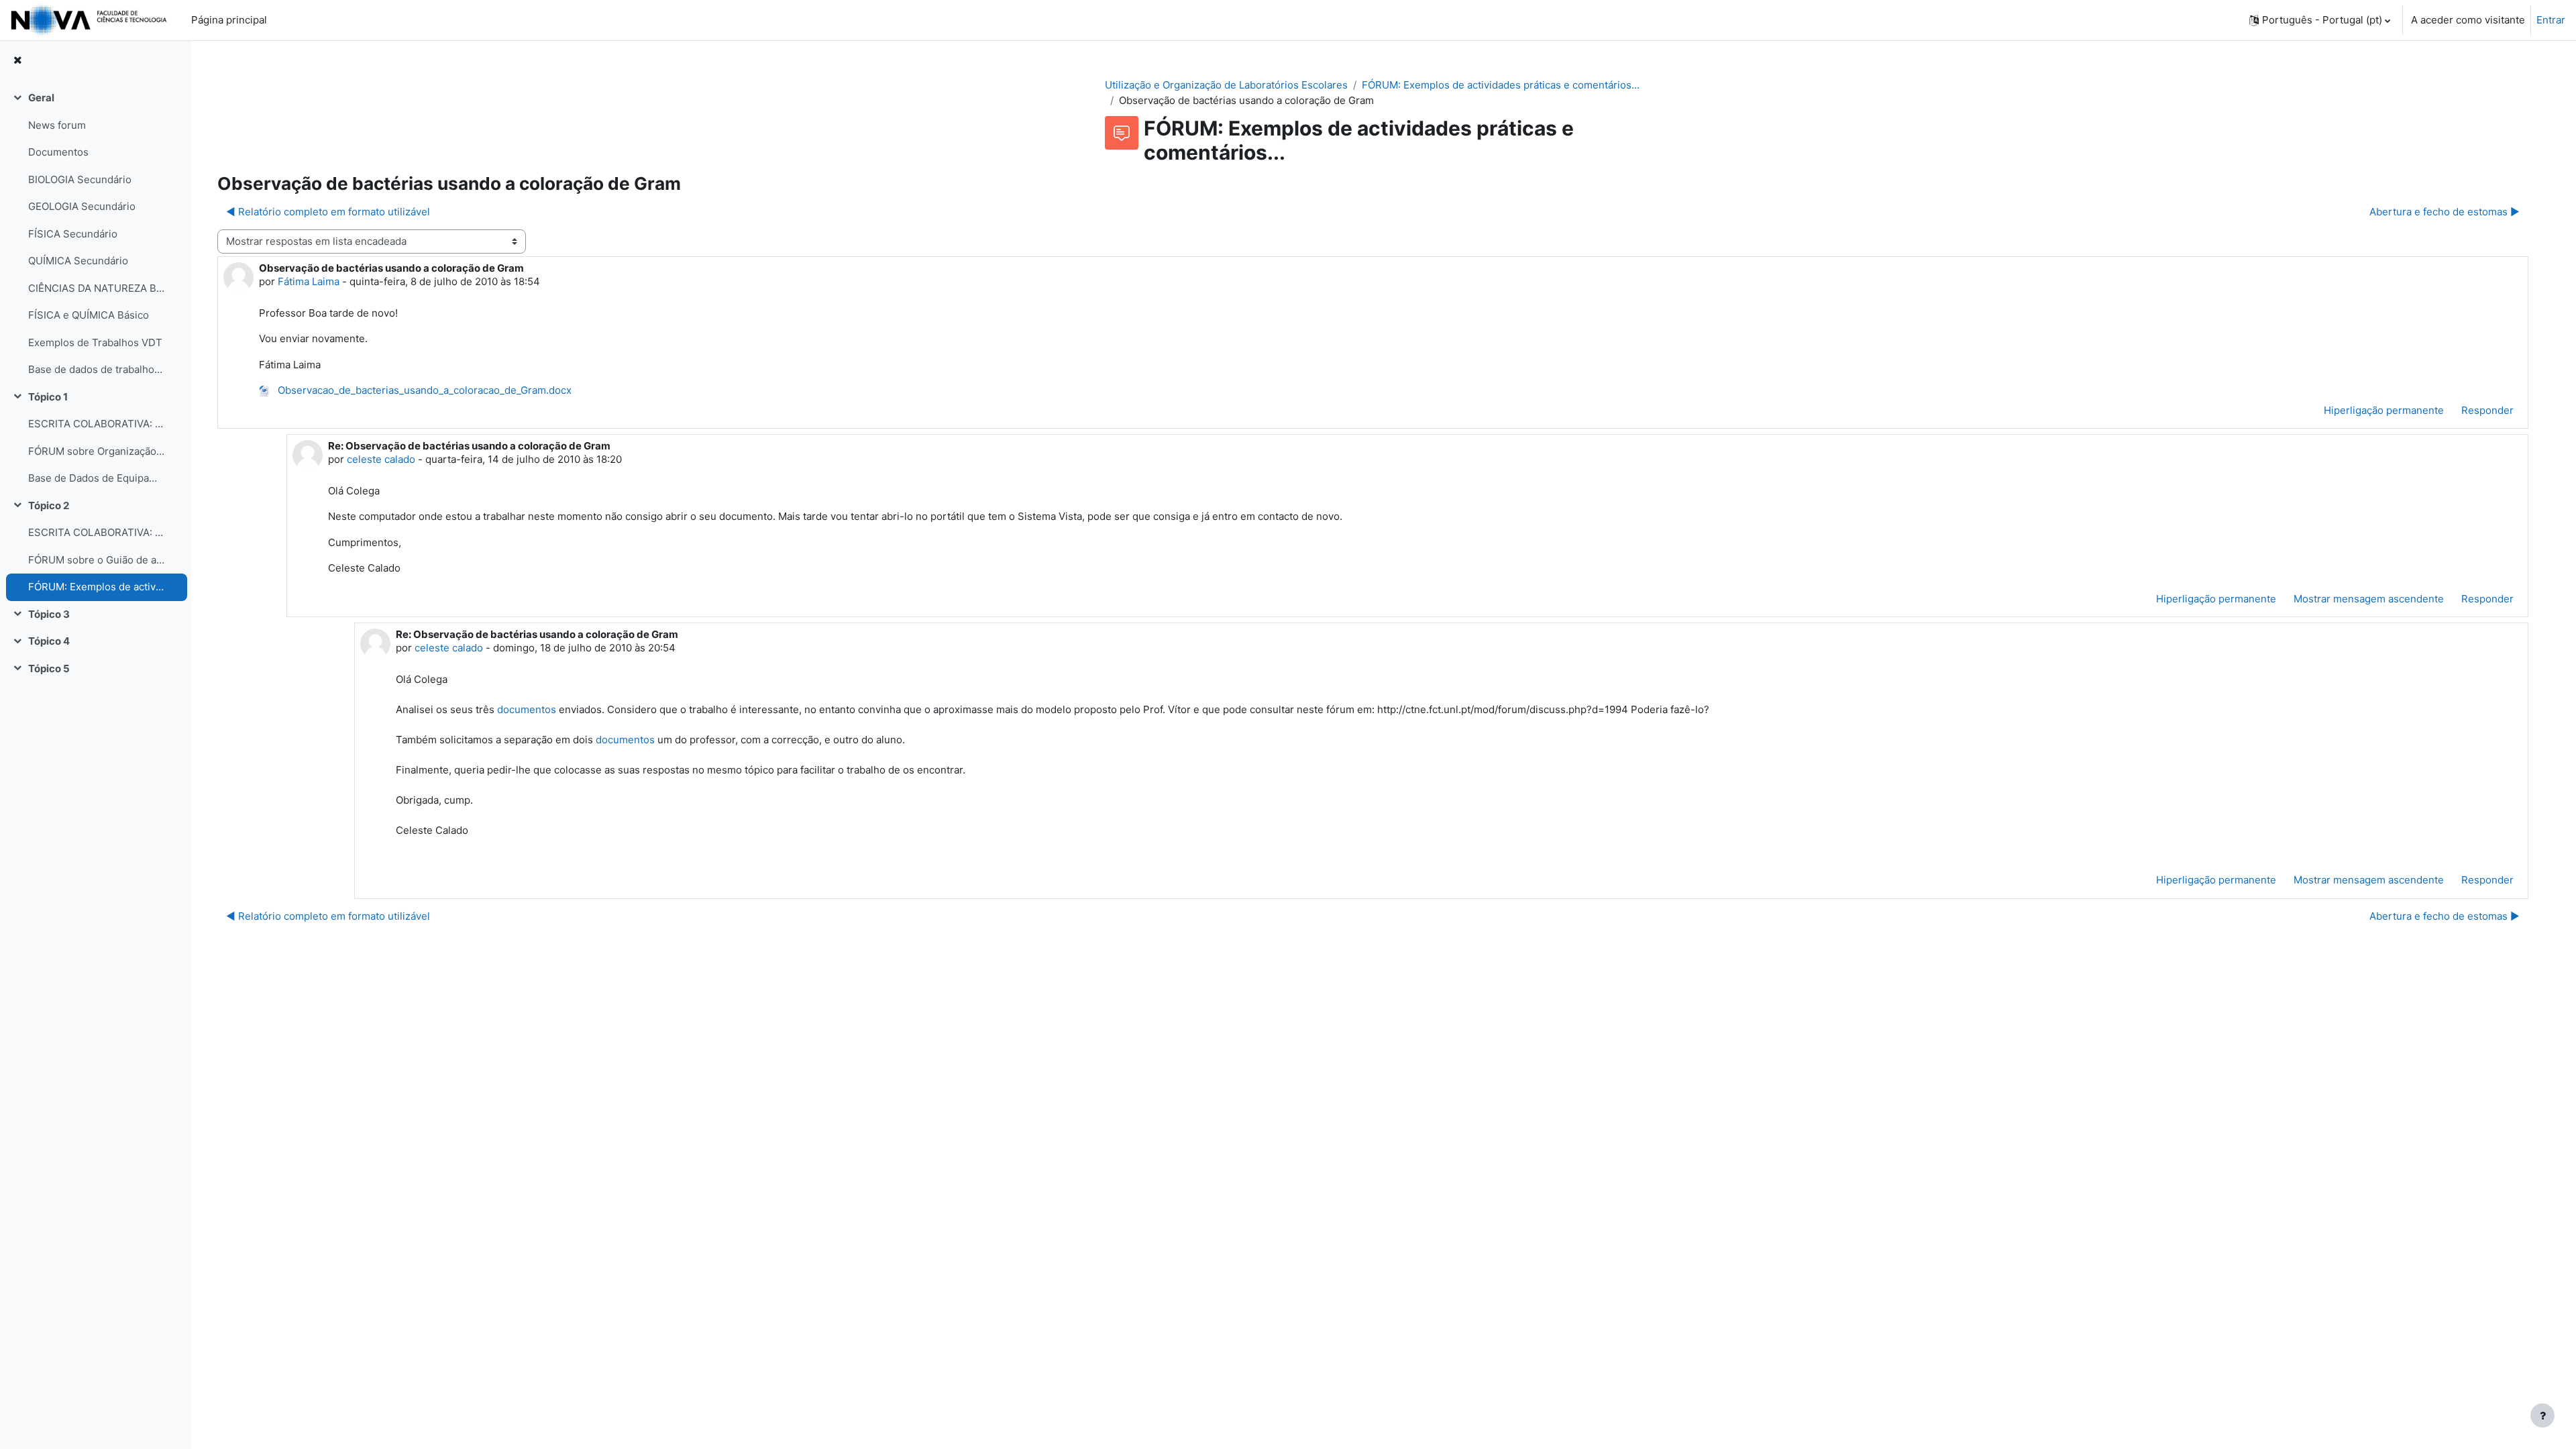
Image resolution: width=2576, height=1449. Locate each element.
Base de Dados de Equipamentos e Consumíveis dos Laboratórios (96, 478)
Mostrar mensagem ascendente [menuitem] (2369, 599)
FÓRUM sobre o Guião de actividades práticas (96, 560)
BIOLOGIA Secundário (80, 179)
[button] (2320, 20)
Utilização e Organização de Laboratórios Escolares (1226, 85)
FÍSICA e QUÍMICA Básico (89, 315)
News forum (57, 125)
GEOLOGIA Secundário (82, 206)
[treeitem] (95, 234)
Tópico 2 (49, 505)
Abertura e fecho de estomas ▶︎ (2445, 212)
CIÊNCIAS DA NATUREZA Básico (96, 288)
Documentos (58, 152)
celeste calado (381, 459)
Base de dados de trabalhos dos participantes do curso (96, 369)
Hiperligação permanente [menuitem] (2384, 410)
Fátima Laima (309, 281)
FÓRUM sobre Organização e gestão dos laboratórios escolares (96, 451)
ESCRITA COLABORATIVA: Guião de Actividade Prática (96, 532)
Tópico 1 (48, 397)
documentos (527, 709)
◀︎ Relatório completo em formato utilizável (328, 212)
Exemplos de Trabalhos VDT (95, 342)
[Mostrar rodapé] (2542, 1415)
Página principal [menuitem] (229, 20)
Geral (41, 98)
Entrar (2551, 20)
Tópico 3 (49, 614)
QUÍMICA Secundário (78, 261)
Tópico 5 (49, 668)
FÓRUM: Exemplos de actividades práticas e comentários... (96, 587)
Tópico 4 (49, 641)
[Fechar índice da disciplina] (17, 61)
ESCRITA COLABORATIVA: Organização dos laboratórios (96, 424)
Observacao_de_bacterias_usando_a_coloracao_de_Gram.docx (423, 390)
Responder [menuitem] (2487, 410)
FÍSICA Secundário (73, 234)
